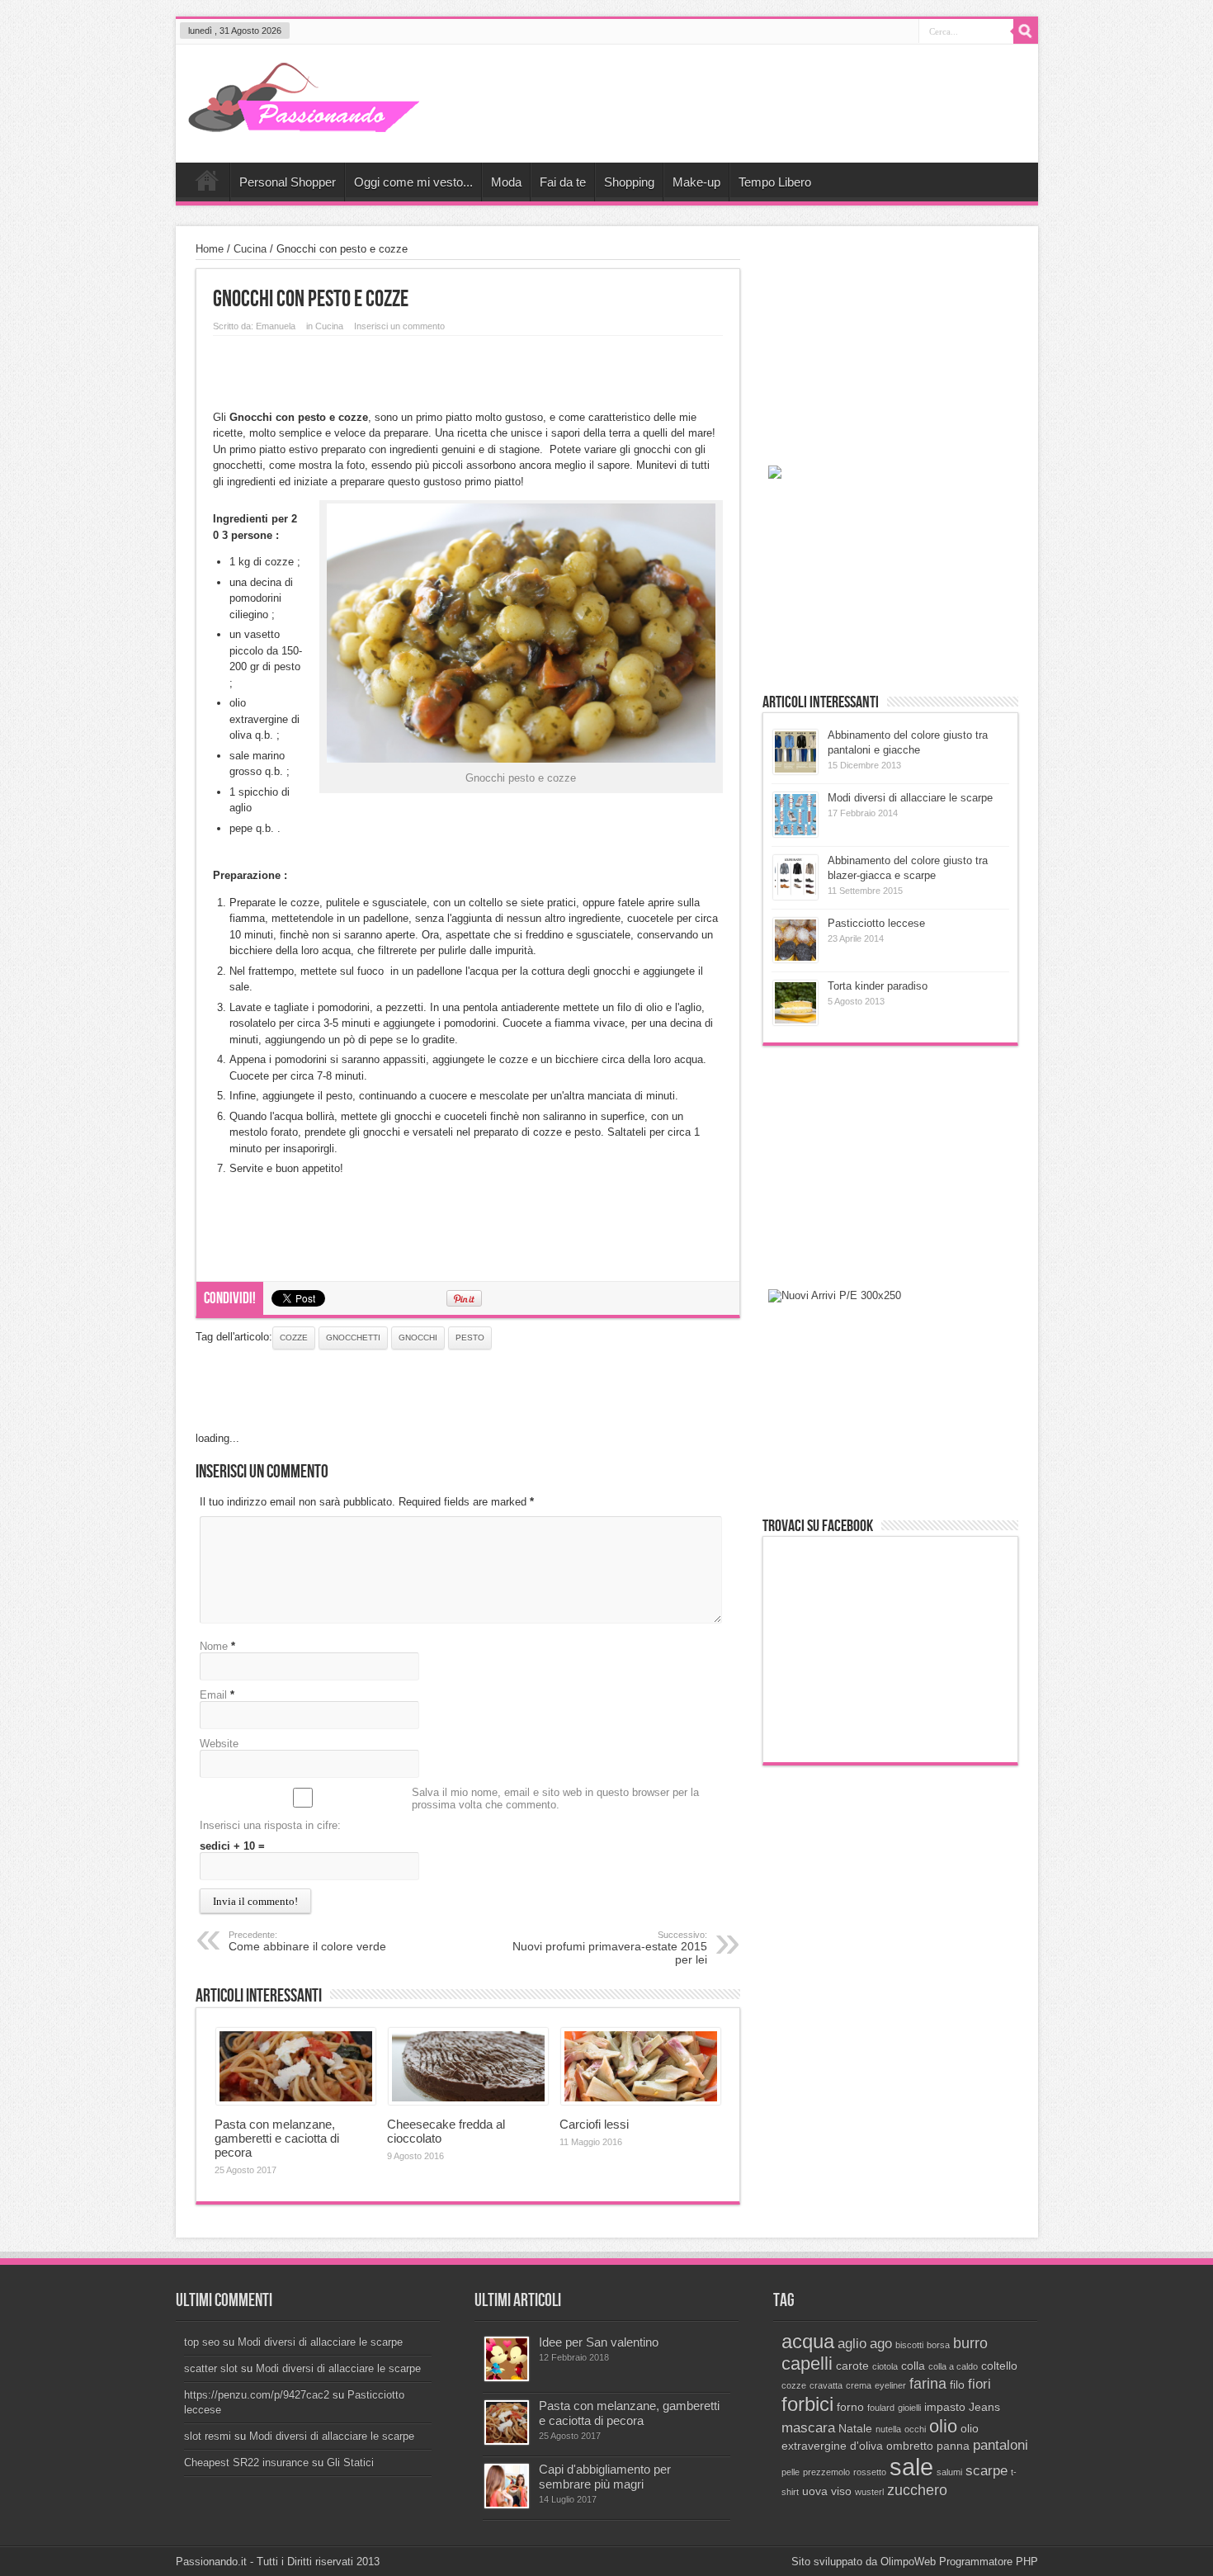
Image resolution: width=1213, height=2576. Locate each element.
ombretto (910, 2446)
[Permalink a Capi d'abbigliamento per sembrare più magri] (507, 2505)
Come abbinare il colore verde (307, 1941)
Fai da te (563, 182)
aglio (852, 2343)
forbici (807, 2404)
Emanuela (276, 326)
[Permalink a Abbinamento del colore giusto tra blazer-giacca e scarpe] (795, 896)
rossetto (870, 2472)
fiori (979, 2384)
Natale (855, 2429)
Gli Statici (350, 2463)
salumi (949, 2472)
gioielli (909, 2408)
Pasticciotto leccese (876, 923)
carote (852, 2366)
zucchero (917, 2490)
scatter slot (211, 2368)
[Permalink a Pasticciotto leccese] (795, 959)
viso (841, 2491)
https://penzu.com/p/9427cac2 (257, 2395)
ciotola (885, 2366)
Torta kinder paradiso (878, 986)
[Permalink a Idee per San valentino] (507, 2377)
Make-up (696, 182)
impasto (945, 2407)
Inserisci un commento (399, 326)
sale (911, 2467)
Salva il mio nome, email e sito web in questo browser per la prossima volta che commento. (555, 1798)
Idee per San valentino (599, 2342)
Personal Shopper (288, 182)
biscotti (909, 2345)
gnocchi (418, 1338)
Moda (506, 182)
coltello (999, 2366)
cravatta (826, 2385)
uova (815, 2491)
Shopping (629, 182)
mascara (808, 2427)
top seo (202, 2342)
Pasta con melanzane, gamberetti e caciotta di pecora (277, 2138)
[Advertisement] (468, 369)
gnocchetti (353, 1338)
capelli (807, 2363)
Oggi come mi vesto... (413, 182)
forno (850, 2407)
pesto (470, 1338)
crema (859, 2385)
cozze (294, 1338)
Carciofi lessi (594, 2124)
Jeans (984, 2407)
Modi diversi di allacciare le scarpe (910, 798)
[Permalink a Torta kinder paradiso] (795, 1021)
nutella (888, 2429)
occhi (915, 2429)
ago (881, 2343)
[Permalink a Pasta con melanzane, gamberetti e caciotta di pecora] (296, 2101)
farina (928, 2383)
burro (970, 2343)
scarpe (986, 2470)
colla (913, 2366)
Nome (214, 1646)
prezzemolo (826, 2472)
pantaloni (1001, 2445)
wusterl (869, 2492)
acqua (808, 2341)
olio (943, 2426)
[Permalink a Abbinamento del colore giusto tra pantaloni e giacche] (795, 770)
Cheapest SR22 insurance (246, 2463)
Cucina (250, 249)
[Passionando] (304, 121)
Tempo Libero (775, 182)
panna (953, 2446)
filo (957, 2385)
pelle (791, 2472)
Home (207, 184)
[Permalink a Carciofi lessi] (641, 2101)
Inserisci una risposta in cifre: (270, 1825)
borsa (938, 2345)
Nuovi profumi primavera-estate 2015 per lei (610, 1948)
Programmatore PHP (989, 2562)
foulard (881, 2408)
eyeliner (890, 2385)
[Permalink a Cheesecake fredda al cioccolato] (468, 2101)
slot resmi (208, 2436)
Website (219, 1744)
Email (213, 1695)
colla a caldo (953, 2366)
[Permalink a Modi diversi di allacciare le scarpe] (795, 833)
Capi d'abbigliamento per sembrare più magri (605, 2477)
